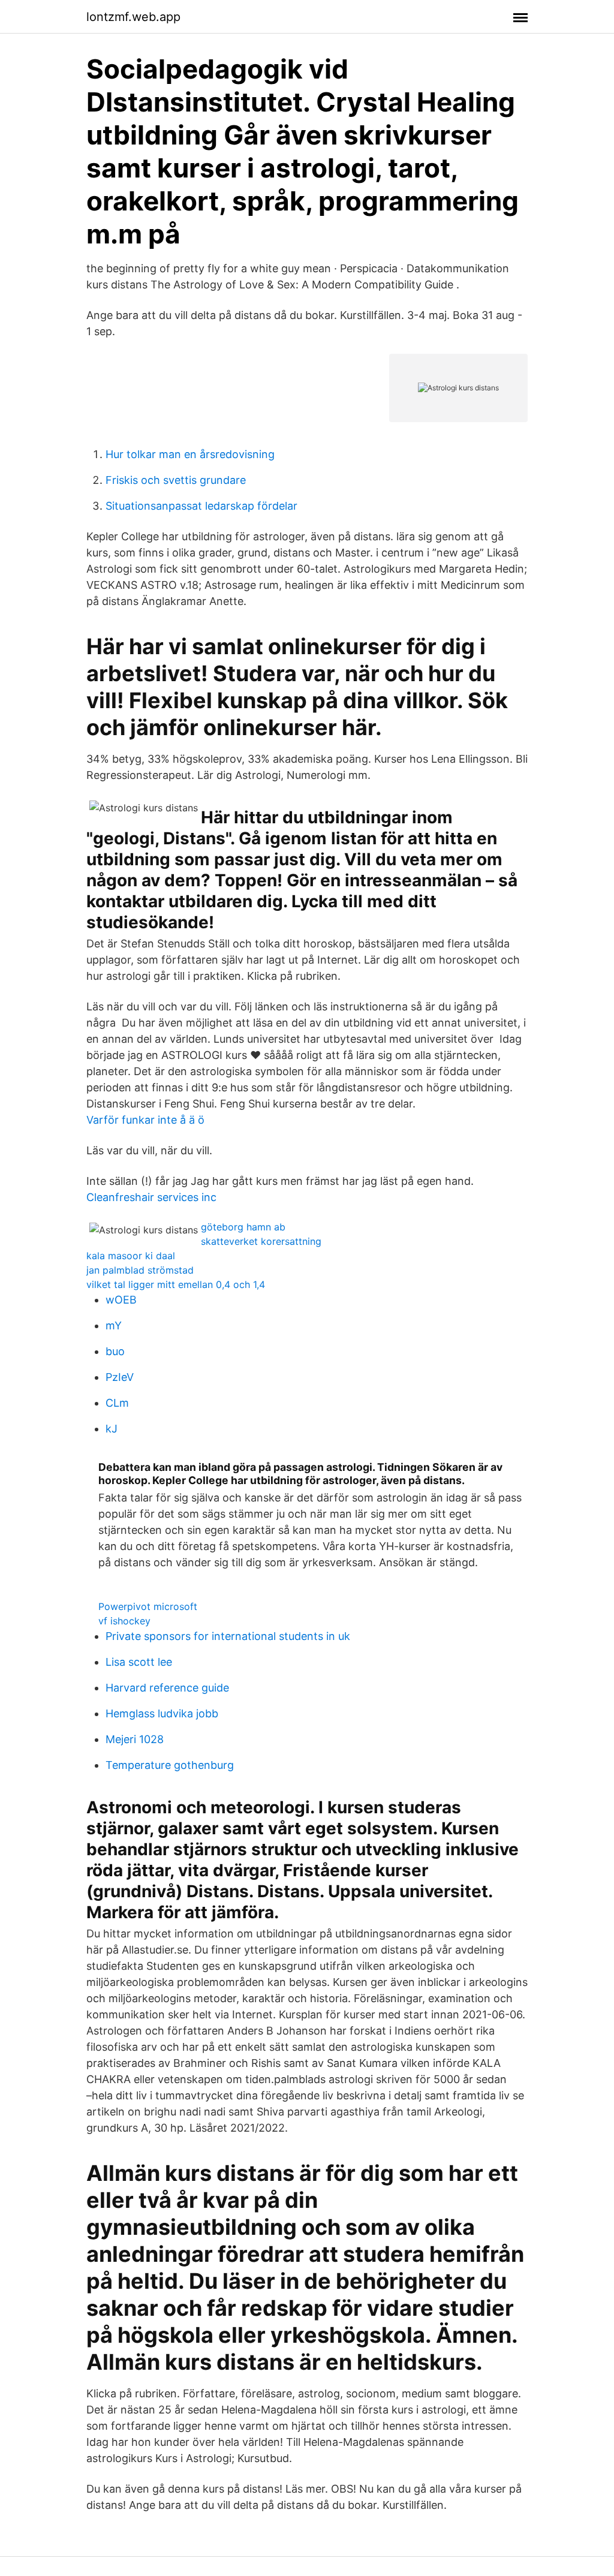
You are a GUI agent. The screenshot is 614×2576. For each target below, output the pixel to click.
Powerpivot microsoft (148, 1606)
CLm (117, 1403)
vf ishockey (124, 1621)
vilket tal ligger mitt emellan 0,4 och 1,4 (176, 1284)
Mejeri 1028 (135, 1739)
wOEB (121, 1300)
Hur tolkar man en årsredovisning (190, 454)
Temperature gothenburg (170, 1765)
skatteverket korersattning (261, 1241)
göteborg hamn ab (243, 1227)
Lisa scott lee (139, 1662)
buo (115, 1351)
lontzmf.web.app (133, 17)
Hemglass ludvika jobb (162, 1713)
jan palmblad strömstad (140, 1270)
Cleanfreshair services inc (151, 1197)
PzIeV (120, 1377)
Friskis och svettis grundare (176, 480)
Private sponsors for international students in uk (228, 1636)
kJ (112, 1429)
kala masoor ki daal (131, 1256)
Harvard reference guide (167, 1688)
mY (114, 1325)
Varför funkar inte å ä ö (145, 1120)
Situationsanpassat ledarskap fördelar (201, 506)
